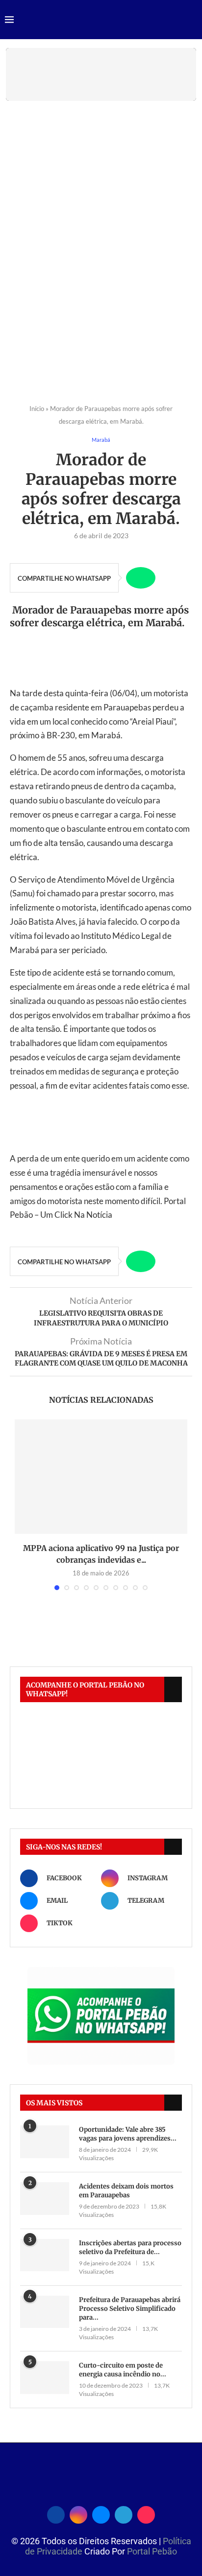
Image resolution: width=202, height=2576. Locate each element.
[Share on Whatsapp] (141, 578)
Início (37, 409)
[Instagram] (78, 2513)
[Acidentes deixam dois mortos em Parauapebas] (45, 2199)
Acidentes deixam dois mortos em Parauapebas (126, 2191)
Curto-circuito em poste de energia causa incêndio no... (123, 2370)
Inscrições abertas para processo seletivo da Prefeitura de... (130, 2247)
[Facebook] (56, 2513)
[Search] (192, 20)
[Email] (101, 2513)
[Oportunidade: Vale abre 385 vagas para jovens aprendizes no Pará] (45, 2142)
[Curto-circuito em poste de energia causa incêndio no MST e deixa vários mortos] (45, 2378)
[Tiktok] (146, 2513)
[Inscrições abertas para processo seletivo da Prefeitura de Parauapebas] (45, 2255)
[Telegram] (124, 2513)
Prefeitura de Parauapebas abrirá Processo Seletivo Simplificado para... (130, 2309)
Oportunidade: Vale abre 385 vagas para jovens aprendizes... (128, 2134)
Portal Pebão (152, 2551)
